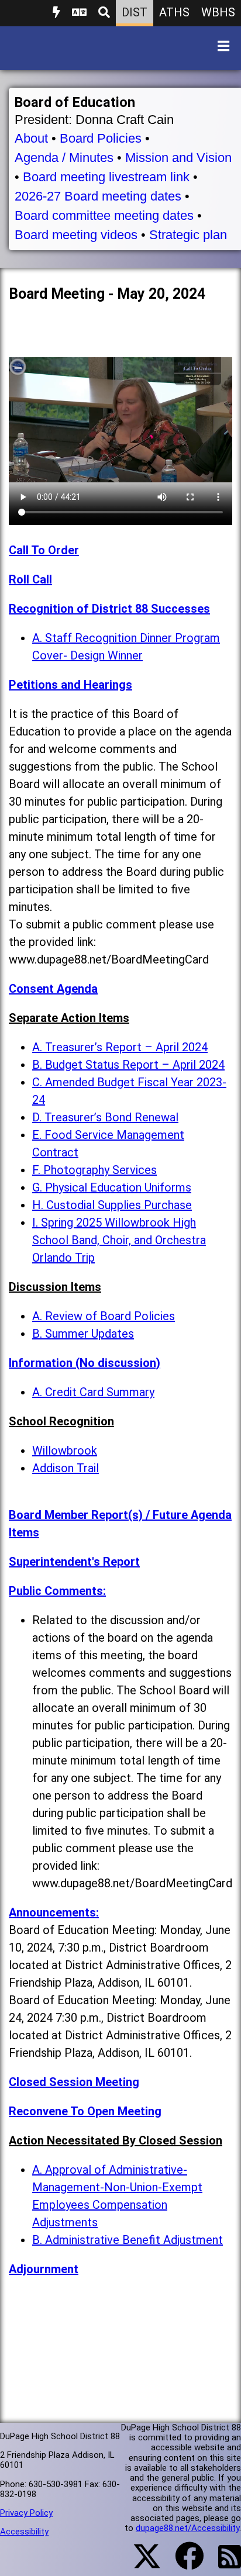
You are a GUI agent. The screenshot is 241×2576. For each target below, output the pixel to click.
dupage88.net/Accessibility (187, 2528)
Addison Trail (66, 1468)
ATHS (174, 12)
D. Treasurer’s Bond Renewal (105, 1117)
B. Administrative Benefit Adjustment (128, 2240)
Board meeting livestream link (106, 177)
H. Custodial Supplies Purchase (112, 1205)
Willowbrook (65, 1451)
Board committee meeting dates (104, 215)
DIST (135, 12)
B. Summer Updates (83, 1334)
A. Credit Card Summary (93, 1392)
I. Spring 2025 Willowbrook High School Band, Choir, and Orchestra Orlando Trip (119, 1240)
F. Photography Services (94, 1170)
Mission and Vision (178, 158)
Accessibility (24, 2532)
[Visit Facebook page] (182, 2563)
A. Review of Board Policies (104, 1316)
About (31, 138)
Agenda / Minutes (64, 158)
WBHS (218, 12)
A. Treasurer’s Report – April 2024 (120, 1047)
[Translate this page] (79, 13)
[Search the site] (104, 13)
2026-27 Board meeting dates (98, 196)
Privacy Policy (26, 2513)
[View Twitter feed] (140, 2563)
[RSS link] (224, 2564)
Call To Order (44, 550)
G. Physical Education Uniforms (112, 1187)
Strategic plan (188, 235)
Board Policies (101, 138)
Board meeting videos (76, 235)
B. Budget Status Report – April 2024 (128, 1065)
